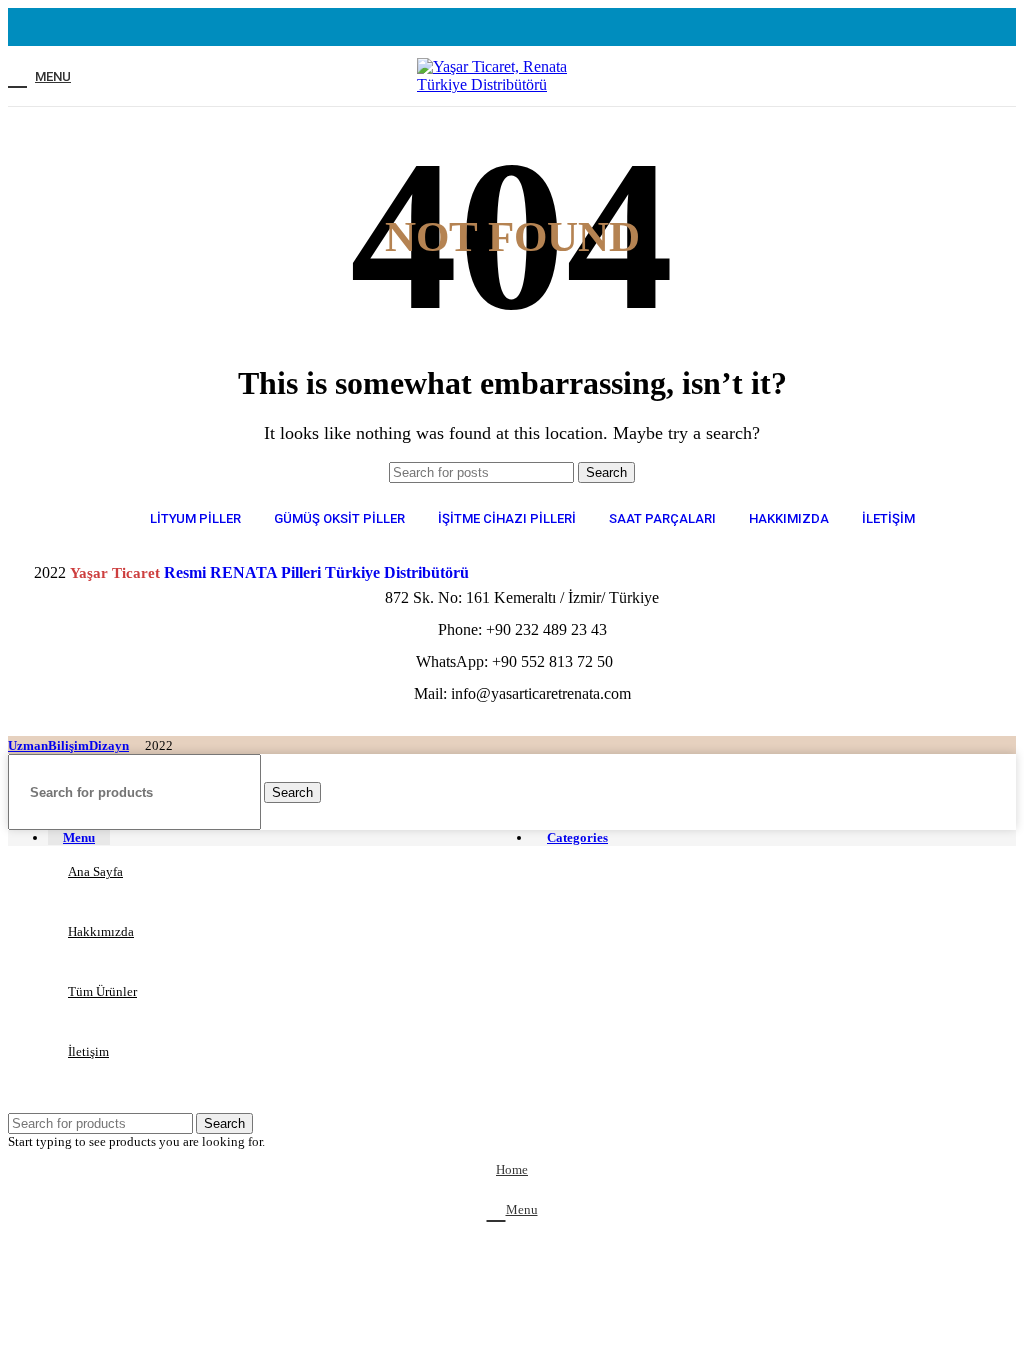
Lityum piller (195, 518)
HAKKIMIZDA (789, 518)
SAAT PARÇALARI (662, 518)
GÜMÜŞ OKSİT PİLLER (339, 518)
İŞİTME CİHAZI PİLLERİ (507, 518)
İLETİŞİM (888, 518)
